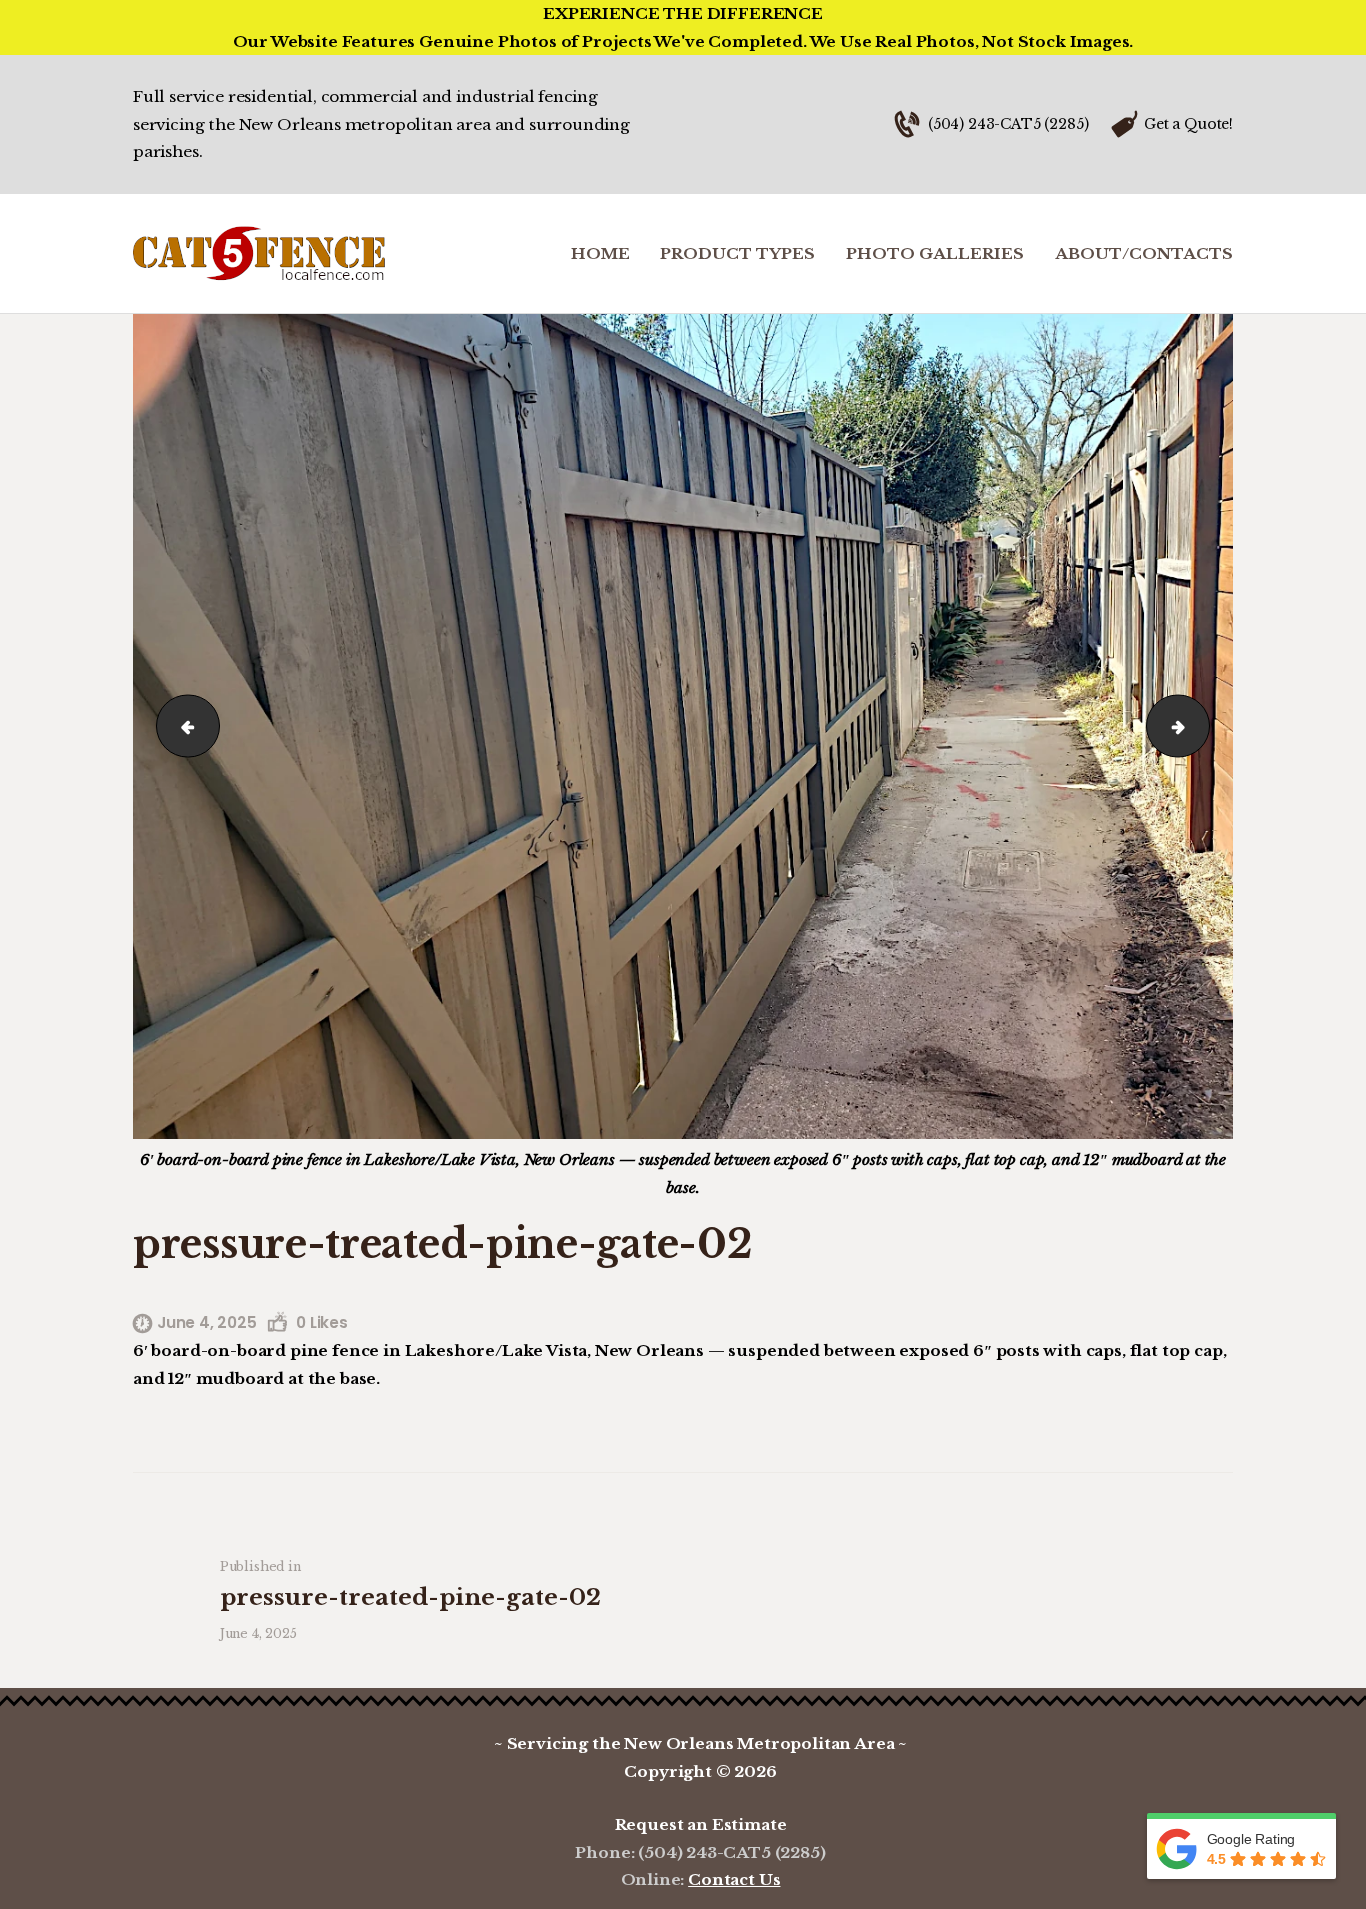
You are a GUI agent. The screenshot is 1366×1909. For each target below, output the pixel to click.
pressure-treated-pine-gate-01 (1202, 725)
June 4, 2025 (207, 1322)
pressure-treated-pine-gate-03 (180, 725)
